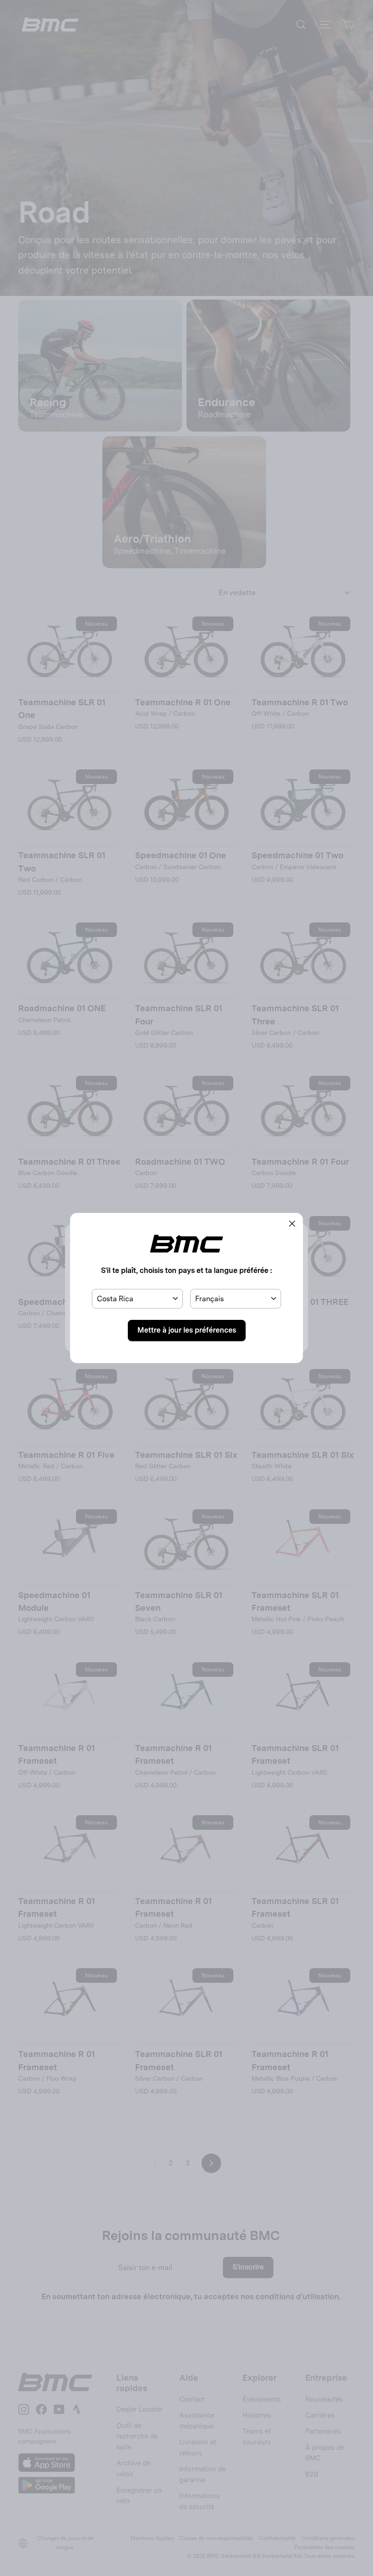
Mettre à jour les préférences (187, 1330)
